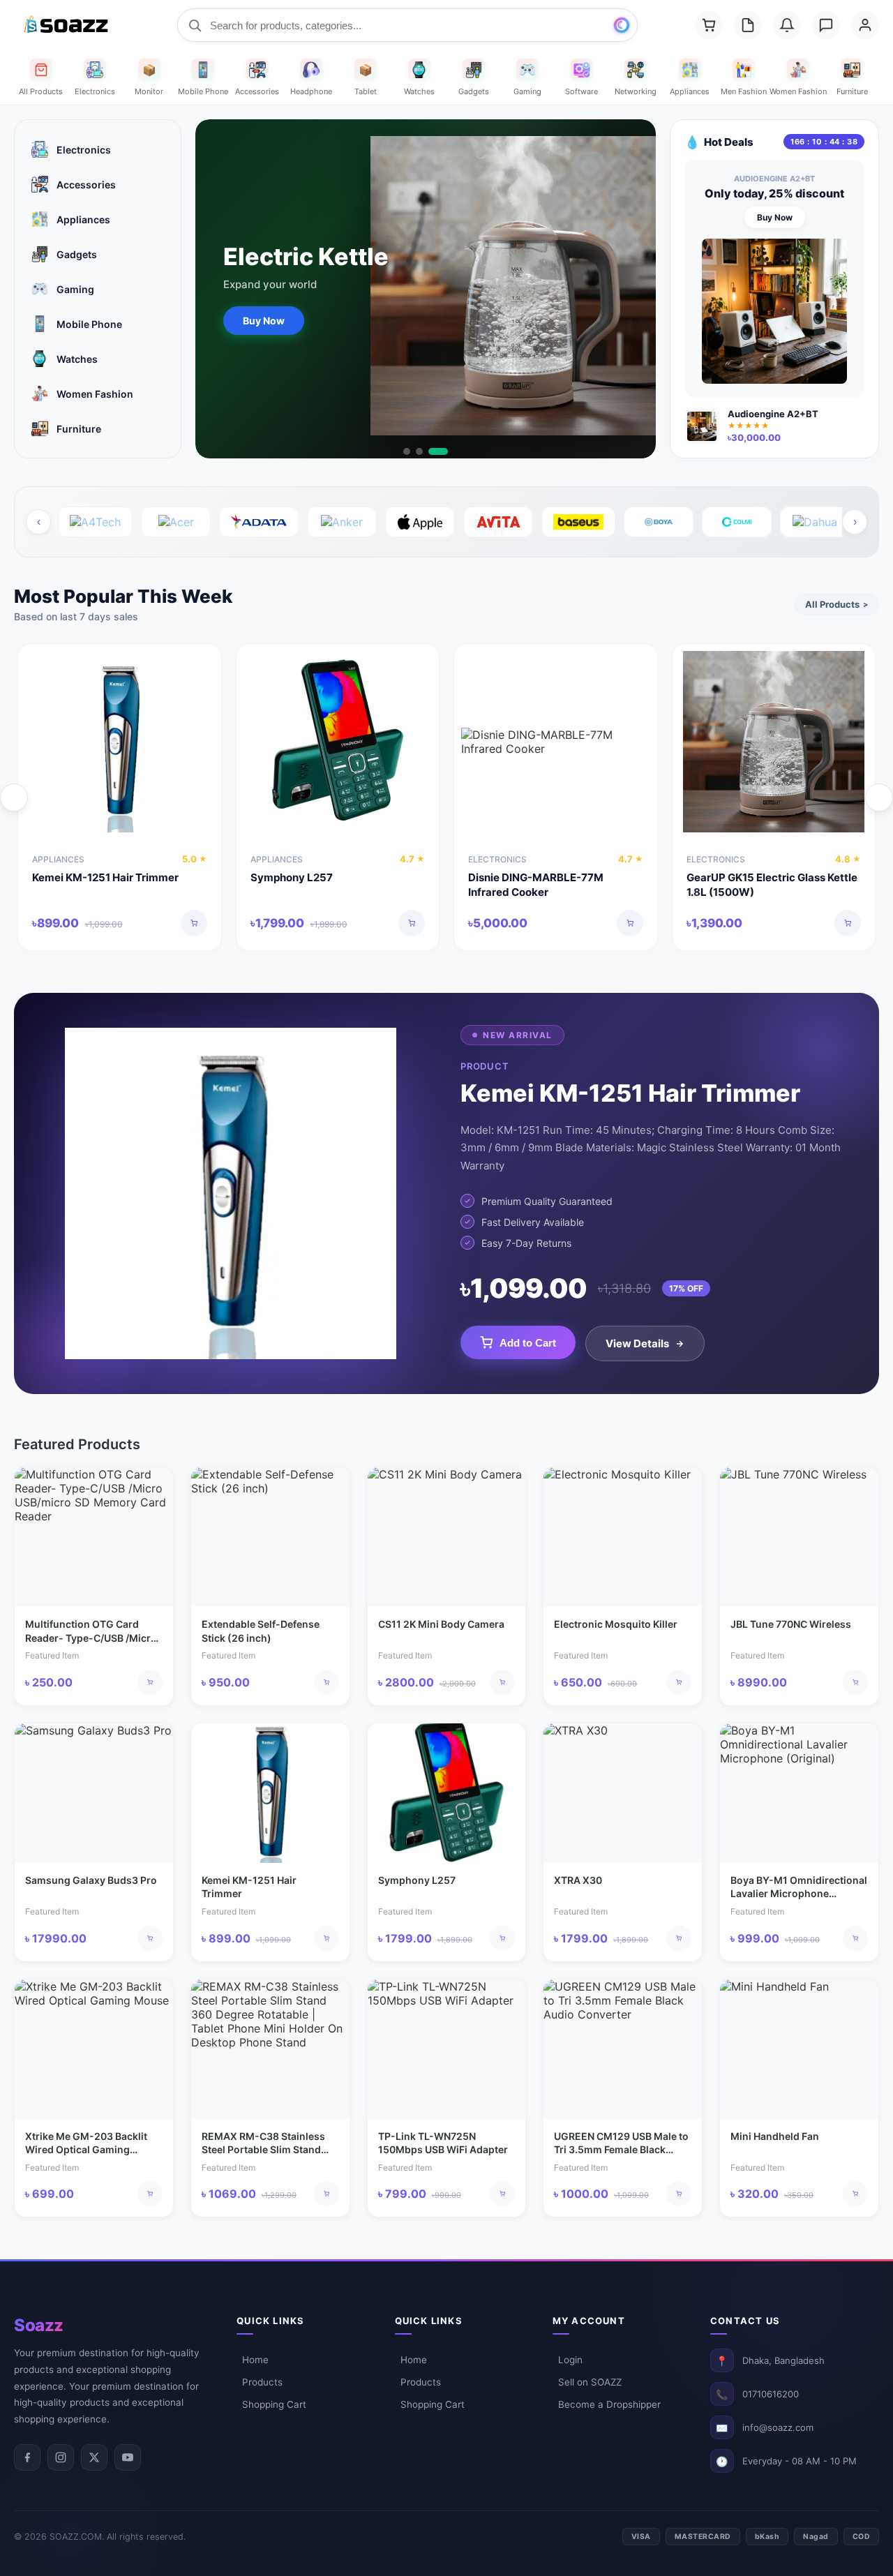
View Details (637, 1343)
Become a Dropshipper (609, 2404)
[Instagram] (61, 2457)
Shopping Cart (274, 2404)
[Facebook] (27, 2457)
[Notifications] (787, 25)
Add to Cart (528, 1343)
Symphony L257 (292, 877)
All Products (836, 604)
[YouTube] (128, 2457)
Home (255, 2360)
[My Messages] (826, 25)
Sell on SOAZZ (590, 2382)
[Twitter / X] (94, 2457)
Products (262, 2382)
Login (570, 2360)
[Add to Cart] (194, 923)
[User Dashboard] (865, 25)
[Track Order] (748, 25)
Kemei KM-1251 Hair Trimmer (105, 877)
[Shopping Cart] (709, 25)
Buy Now (264, 321)
